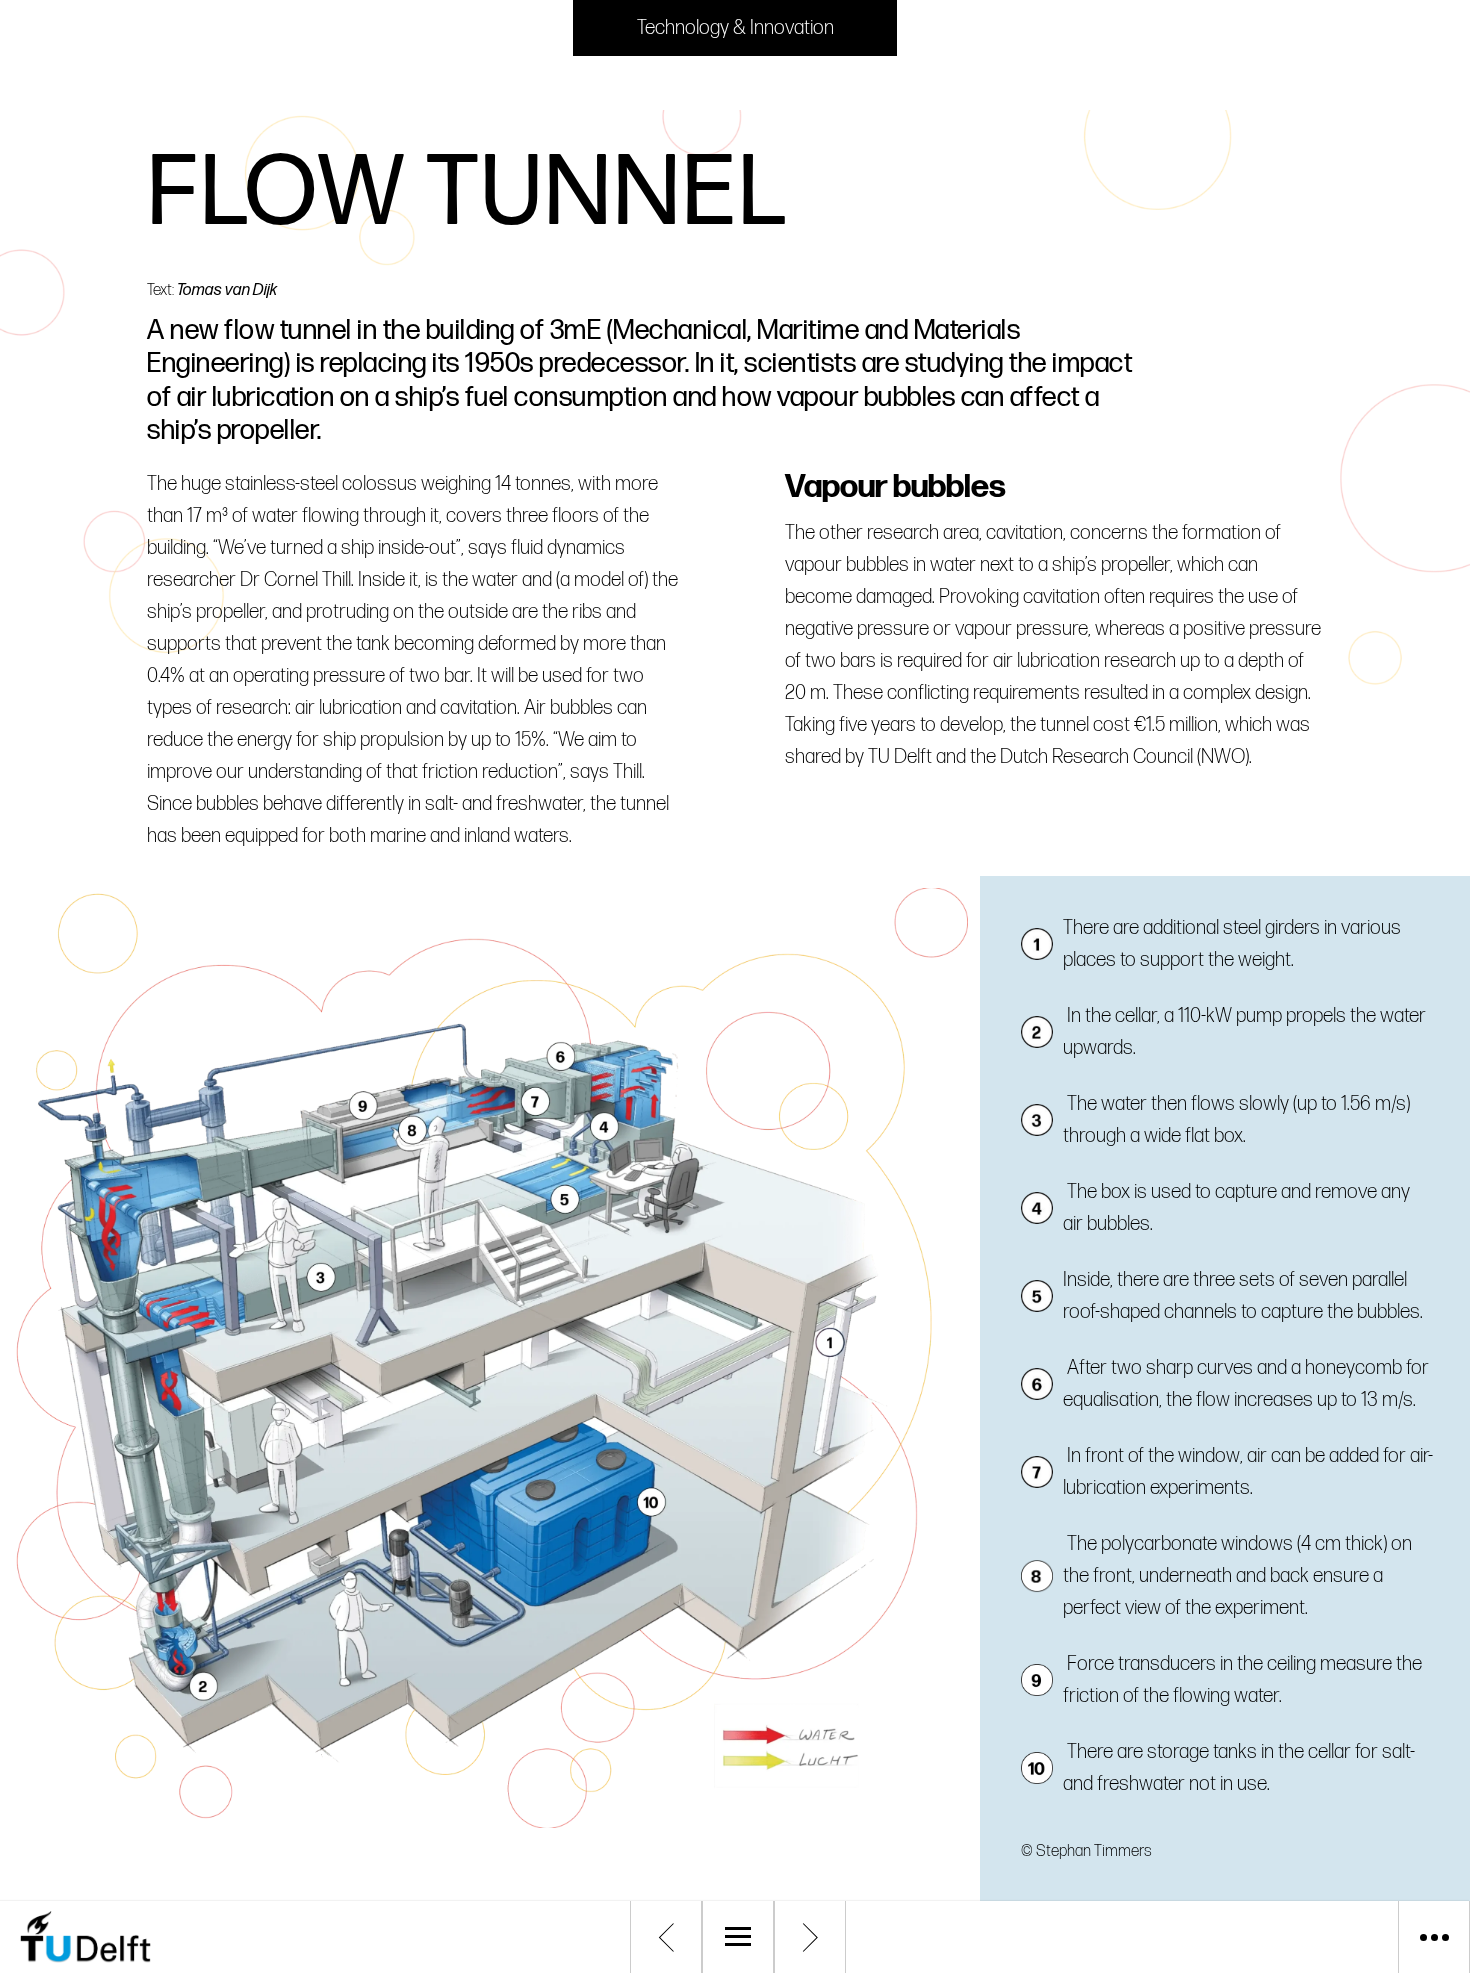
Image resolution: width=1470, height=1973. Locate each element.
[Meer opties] (1434, 1937)
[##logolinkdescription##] (170, 1937)
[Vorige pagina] (666, 1937)
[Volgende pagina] (810, 1937)
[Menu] (738, 1937)
